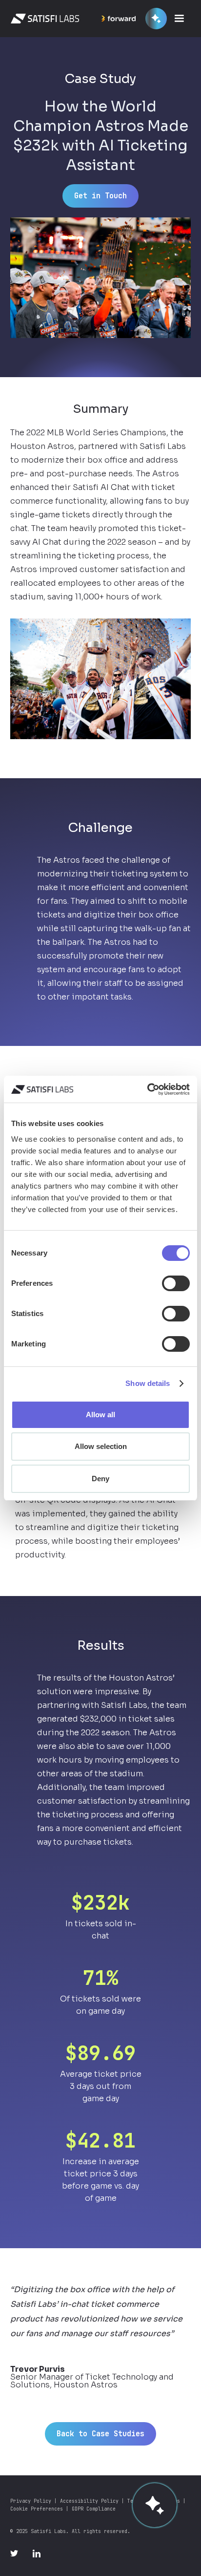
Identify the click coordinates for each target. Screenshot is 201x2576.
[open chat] (155, 2505)
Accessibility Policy (89, 2501)
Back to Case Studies (100, 2434)
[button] (181, 19)
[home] (42, 19)
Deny (100, 1479)
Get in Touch (100, 196)
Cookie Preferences (37, 2509)
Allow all (100, 1415)
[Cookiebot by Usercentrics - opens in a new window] (147, 1089)
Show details (148, 1383)
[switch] (176, 1283)
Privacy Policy (31, 2501)
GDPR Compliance (94, 2509)
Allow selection (101, 1446)
